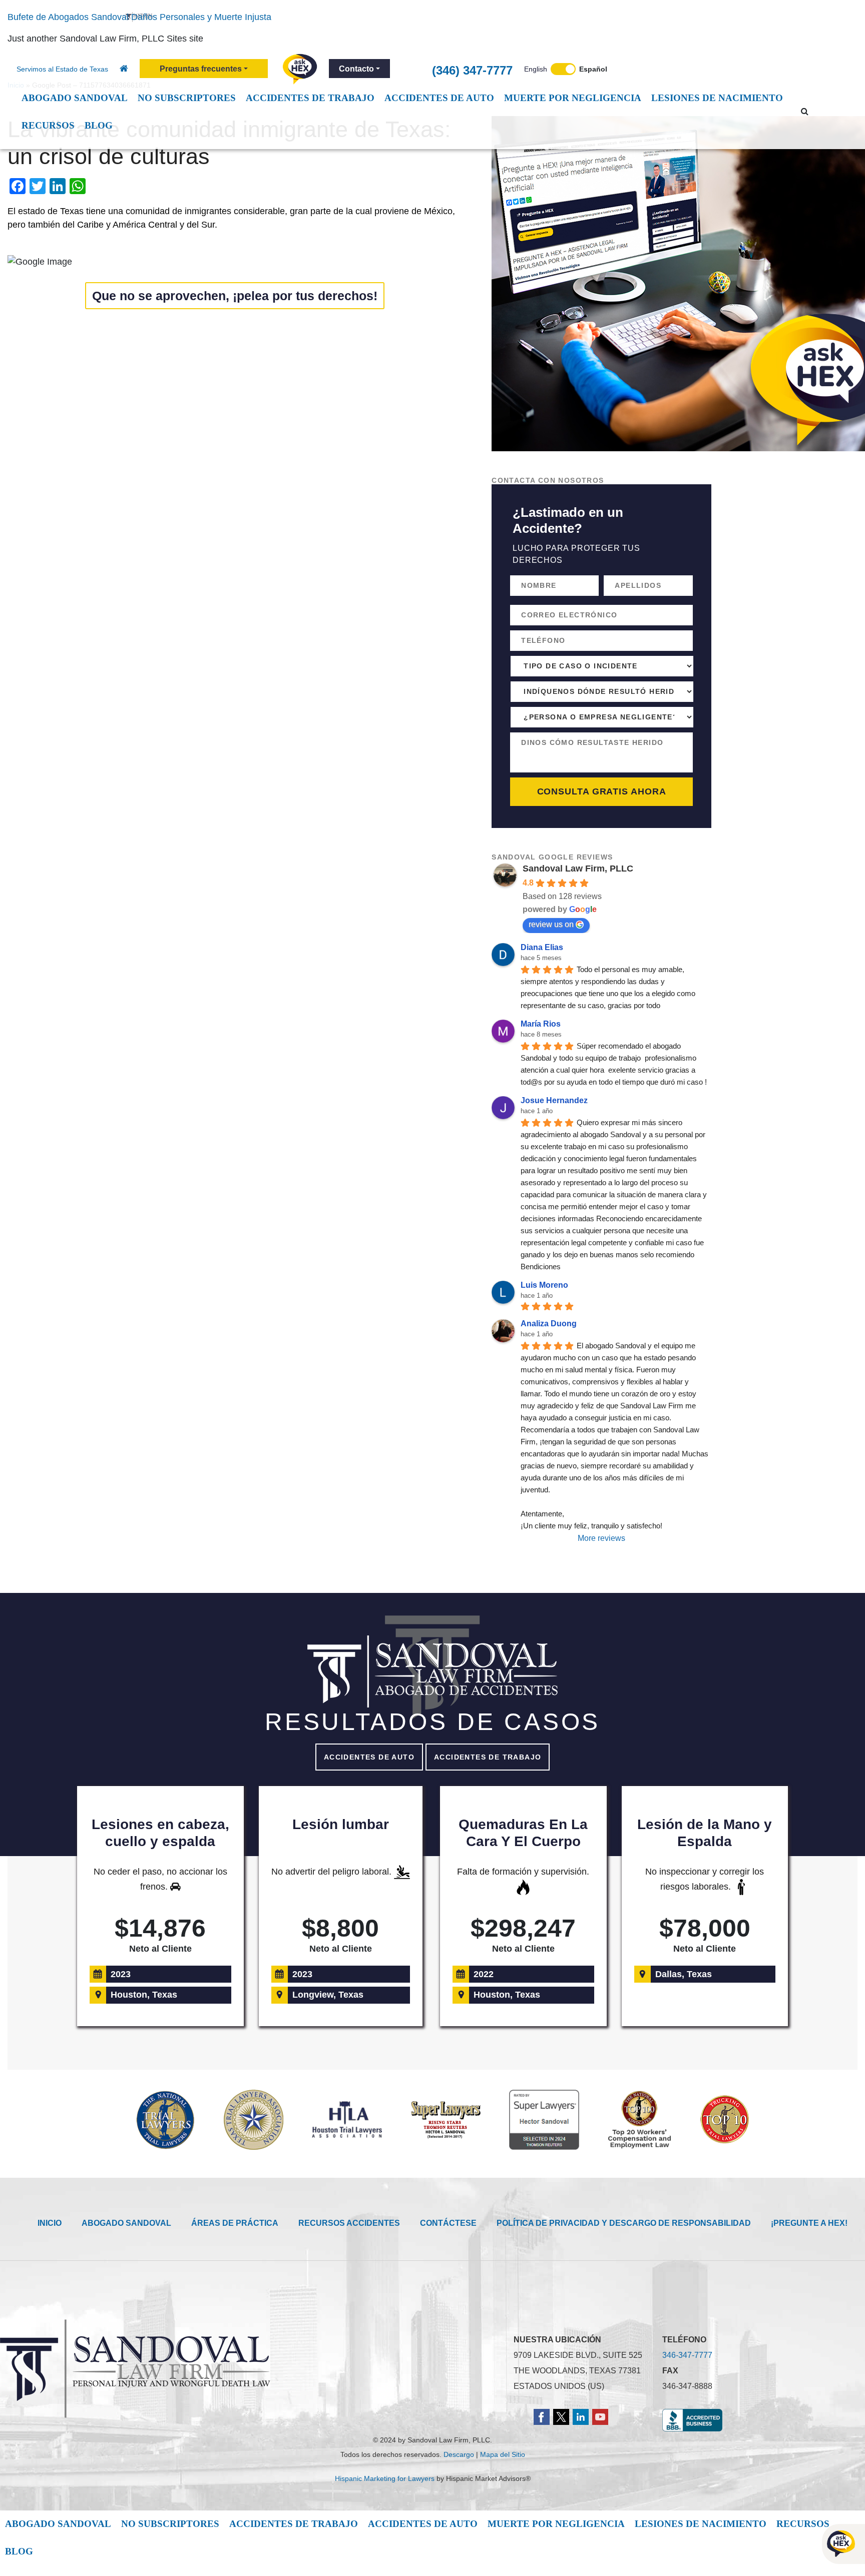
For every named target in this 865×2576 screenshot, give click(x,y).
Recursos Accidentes (349, 2223)
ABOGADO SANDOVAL (126, 2223)
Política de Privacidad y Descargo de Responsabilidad (624, 2223)
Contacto (356, 69)
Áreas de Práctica (235, 2223)
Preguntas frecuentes (201, 69)
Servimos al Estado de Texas (62, 69)
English (536, 69)
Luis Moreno (544, 1285)
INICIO (50, 2223)
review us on (551, 924)
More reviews (601, 1538)
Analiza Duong (549, 1324)
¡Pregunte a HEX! (809, 2223)
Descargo (459, 2454)
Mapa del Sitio (503, 2454)
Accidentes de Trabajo (488, 1757)
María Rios (541, 1024)
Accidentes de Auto (369, 1757)
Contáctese (448, 2223)
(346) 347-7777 (472, 70)
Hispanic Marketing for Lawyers (385, 2478)
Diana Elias (542, 947)
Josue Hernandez (554, 1100)
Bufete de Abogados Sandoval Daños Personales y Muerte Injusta (139, 17)
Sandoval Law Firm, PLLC (578, 869)
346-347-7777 (687, 2355)
